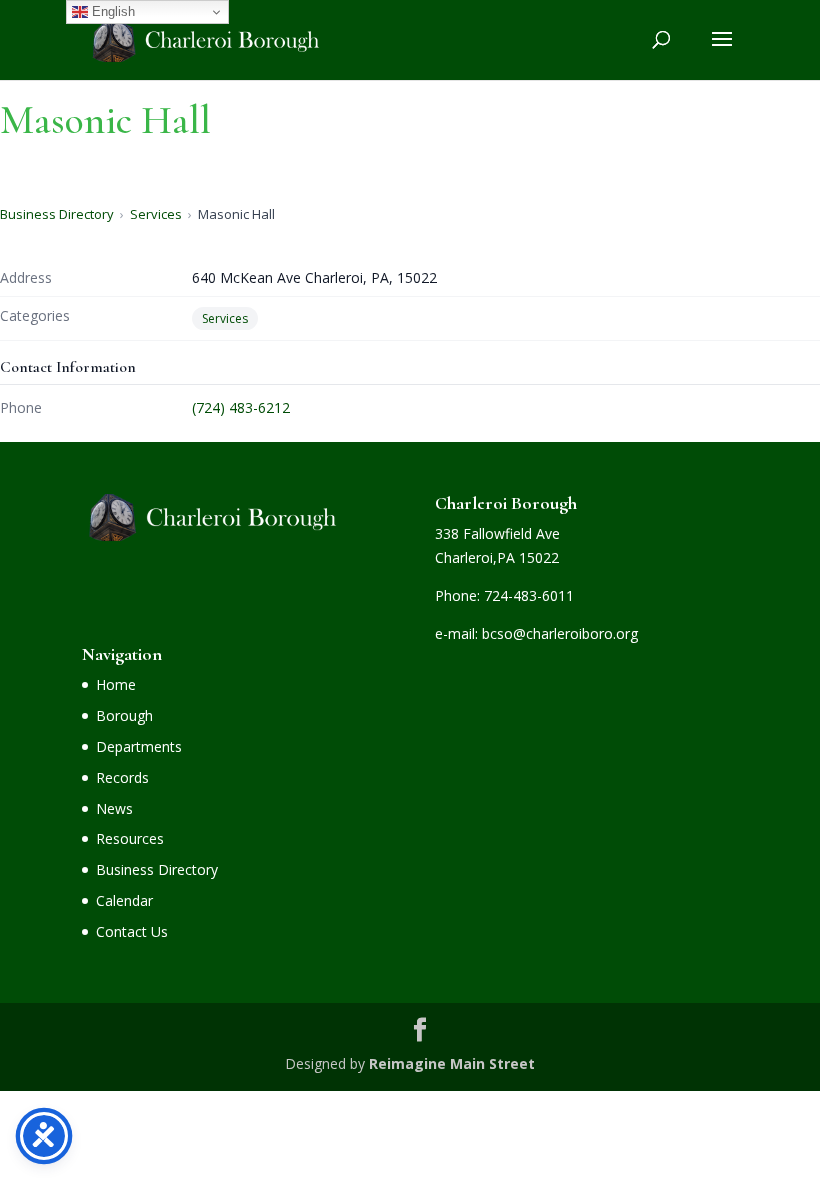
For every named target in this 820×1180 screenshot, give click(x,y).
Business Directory (57, 214)
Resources (130, 838)
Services (156, 214)
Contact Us (132, 931)
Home (116, 684)
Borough (124, 715)
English (111, 11)
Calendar (124, 900)
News (114, 808)
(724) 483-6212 (241, 407)
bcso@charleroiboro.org (560, 633)
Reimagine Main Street (452, 1063)
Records (122, 777)
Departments (139, 746)
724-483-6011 (529, 595)
